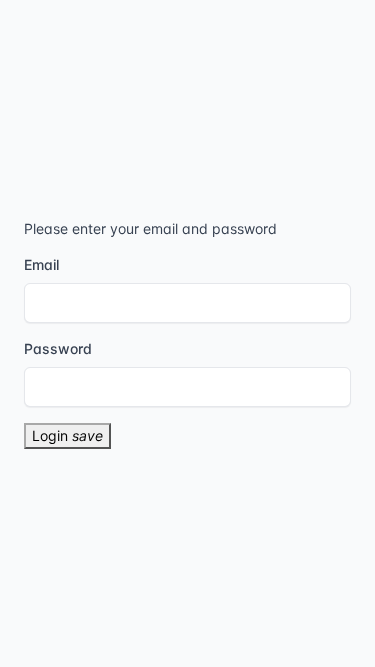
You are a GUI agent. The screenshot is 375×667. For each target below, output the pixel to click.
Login (67, 435)
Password (58, 348)
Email (41, 264)
